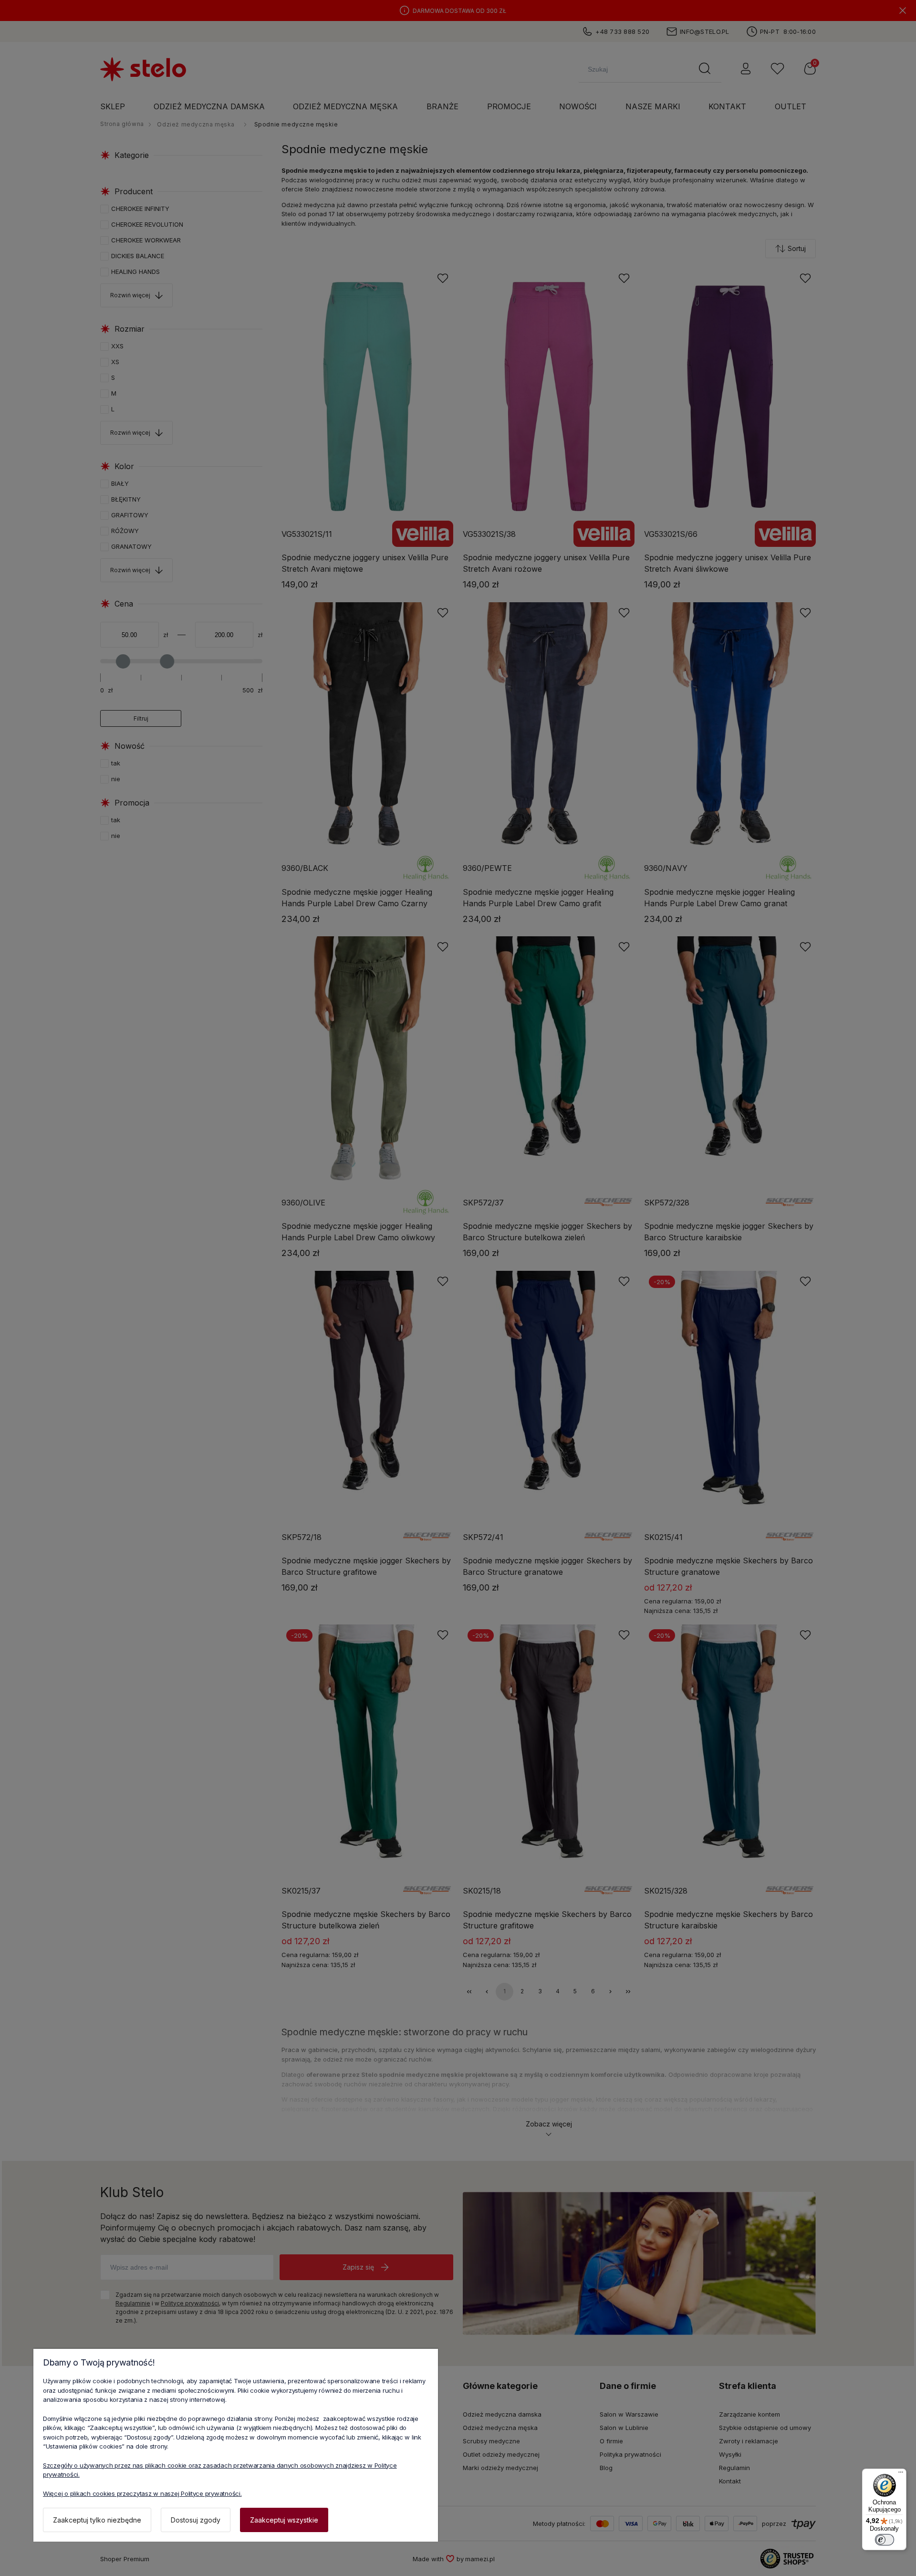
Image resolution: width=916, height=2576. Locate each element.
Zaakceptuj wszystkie (284, 2520)
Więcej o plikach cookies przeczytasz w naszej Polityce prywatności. (142, 2493)
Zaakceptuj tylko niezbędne (97, 2520)
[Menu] (901, 2474)
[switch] (885, 2540)
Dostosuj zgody (196, 2520)
